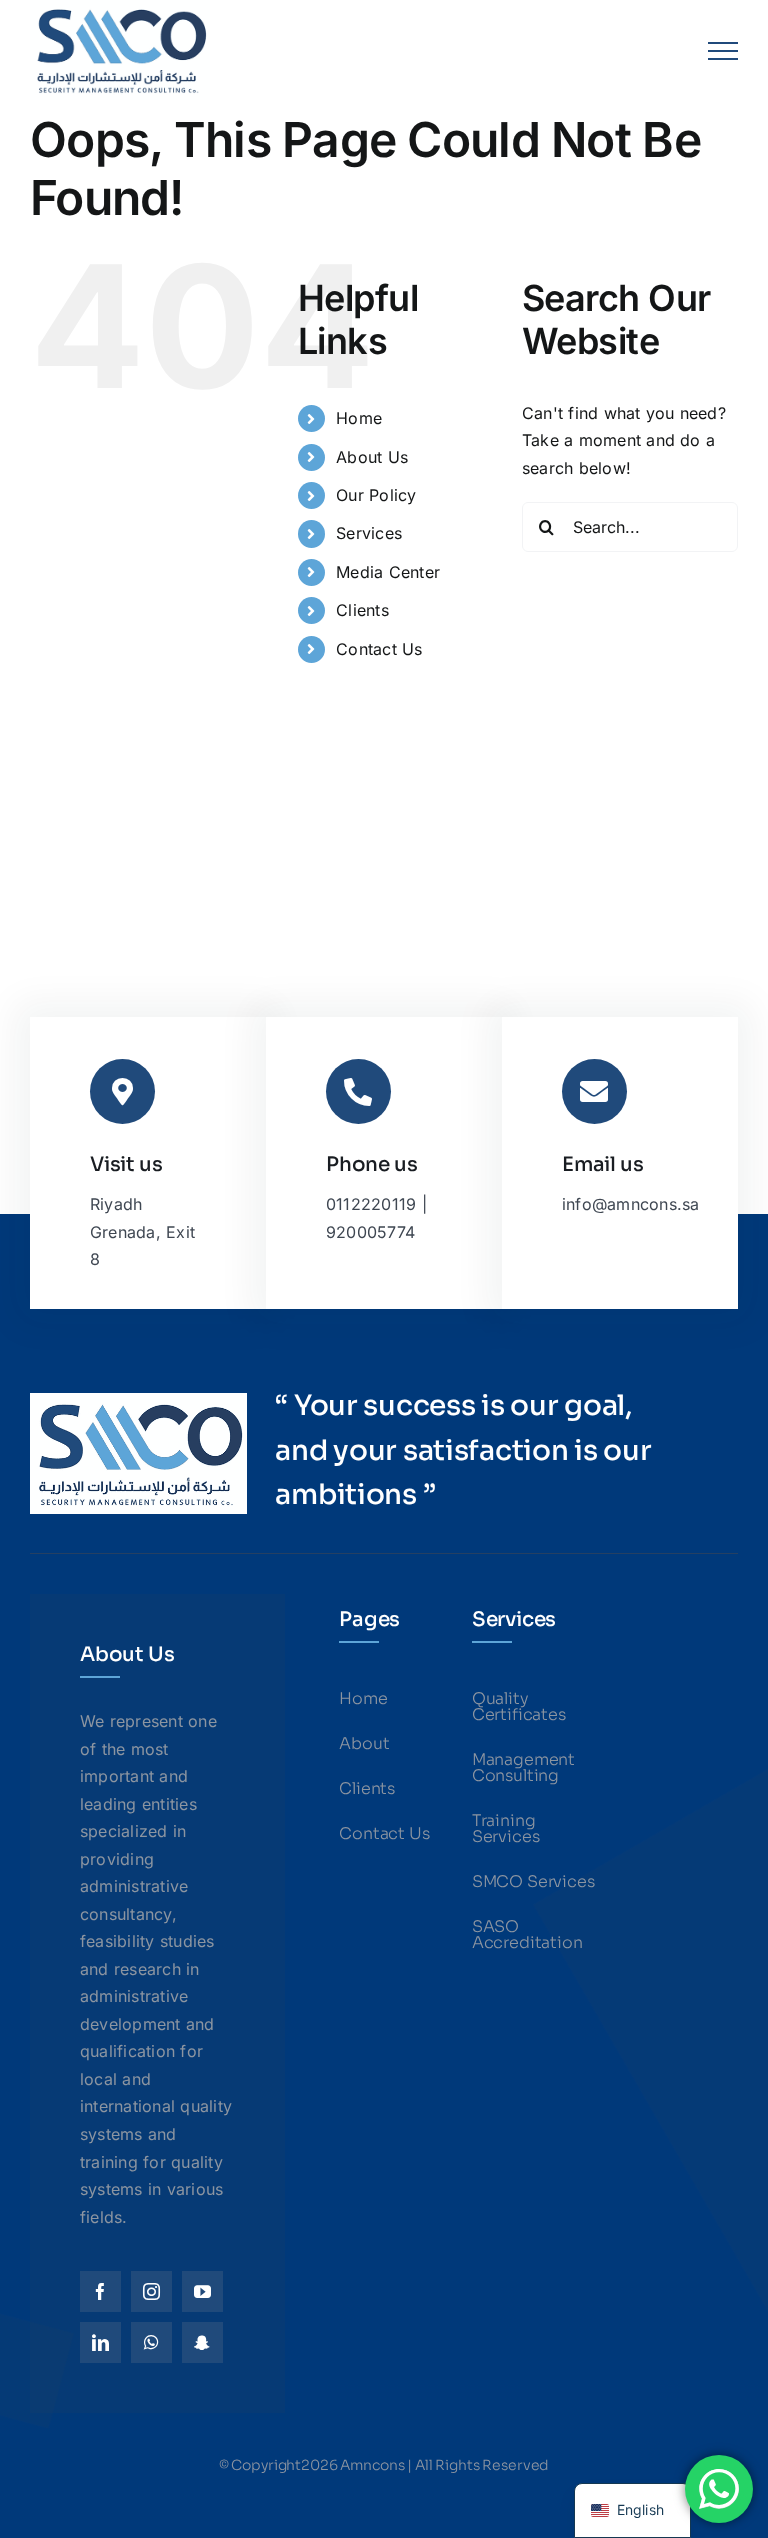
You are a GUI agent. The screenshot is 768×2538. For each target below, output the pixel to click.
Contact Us (379, 649)
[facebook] (100, 2291)
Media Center (388, 572)
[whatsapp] (151, 2342)
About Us (372, 457)
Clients (362, 610)
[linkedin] (100, 2342)
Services (369, 533)
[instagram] (151, 2291)
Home (359, 418)
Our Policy (376, 495)
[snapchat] (202, 2342)
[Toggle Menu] (723, 51)
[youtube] (202, 2291)
